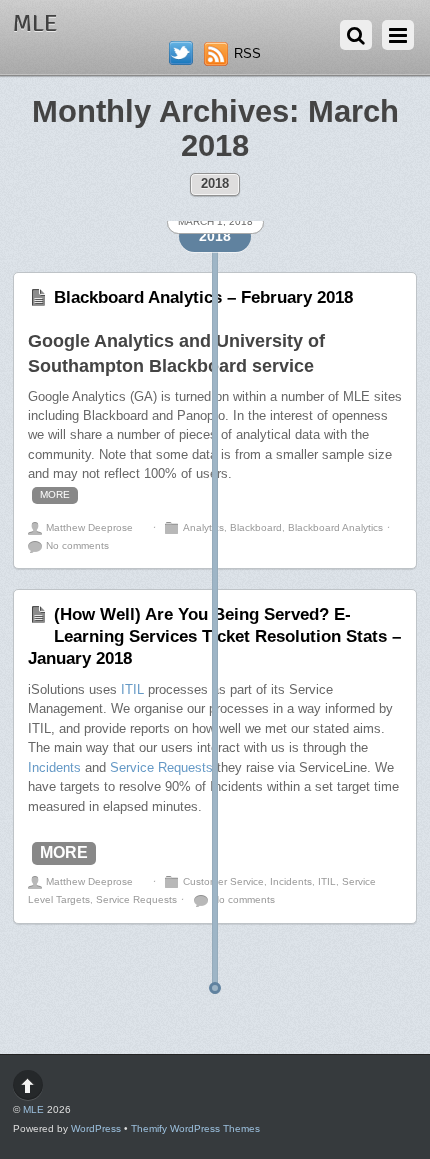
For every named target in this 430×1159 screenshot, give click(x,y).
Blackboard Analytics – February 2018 (203, 297)
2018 (215, 183)
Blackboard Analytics (335, 527)
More (55, 494)
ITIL (132, 689)
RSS (247, 53)
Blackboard (256, 527)
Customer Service (223, 881)
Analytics (203, 527)
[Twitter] (181, 53)
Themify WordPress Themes (195, 1128)
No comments (77, 545)
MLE (33, 1109)
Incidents (54, 767)
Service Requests (161, 767)
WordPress (96, 1128)
